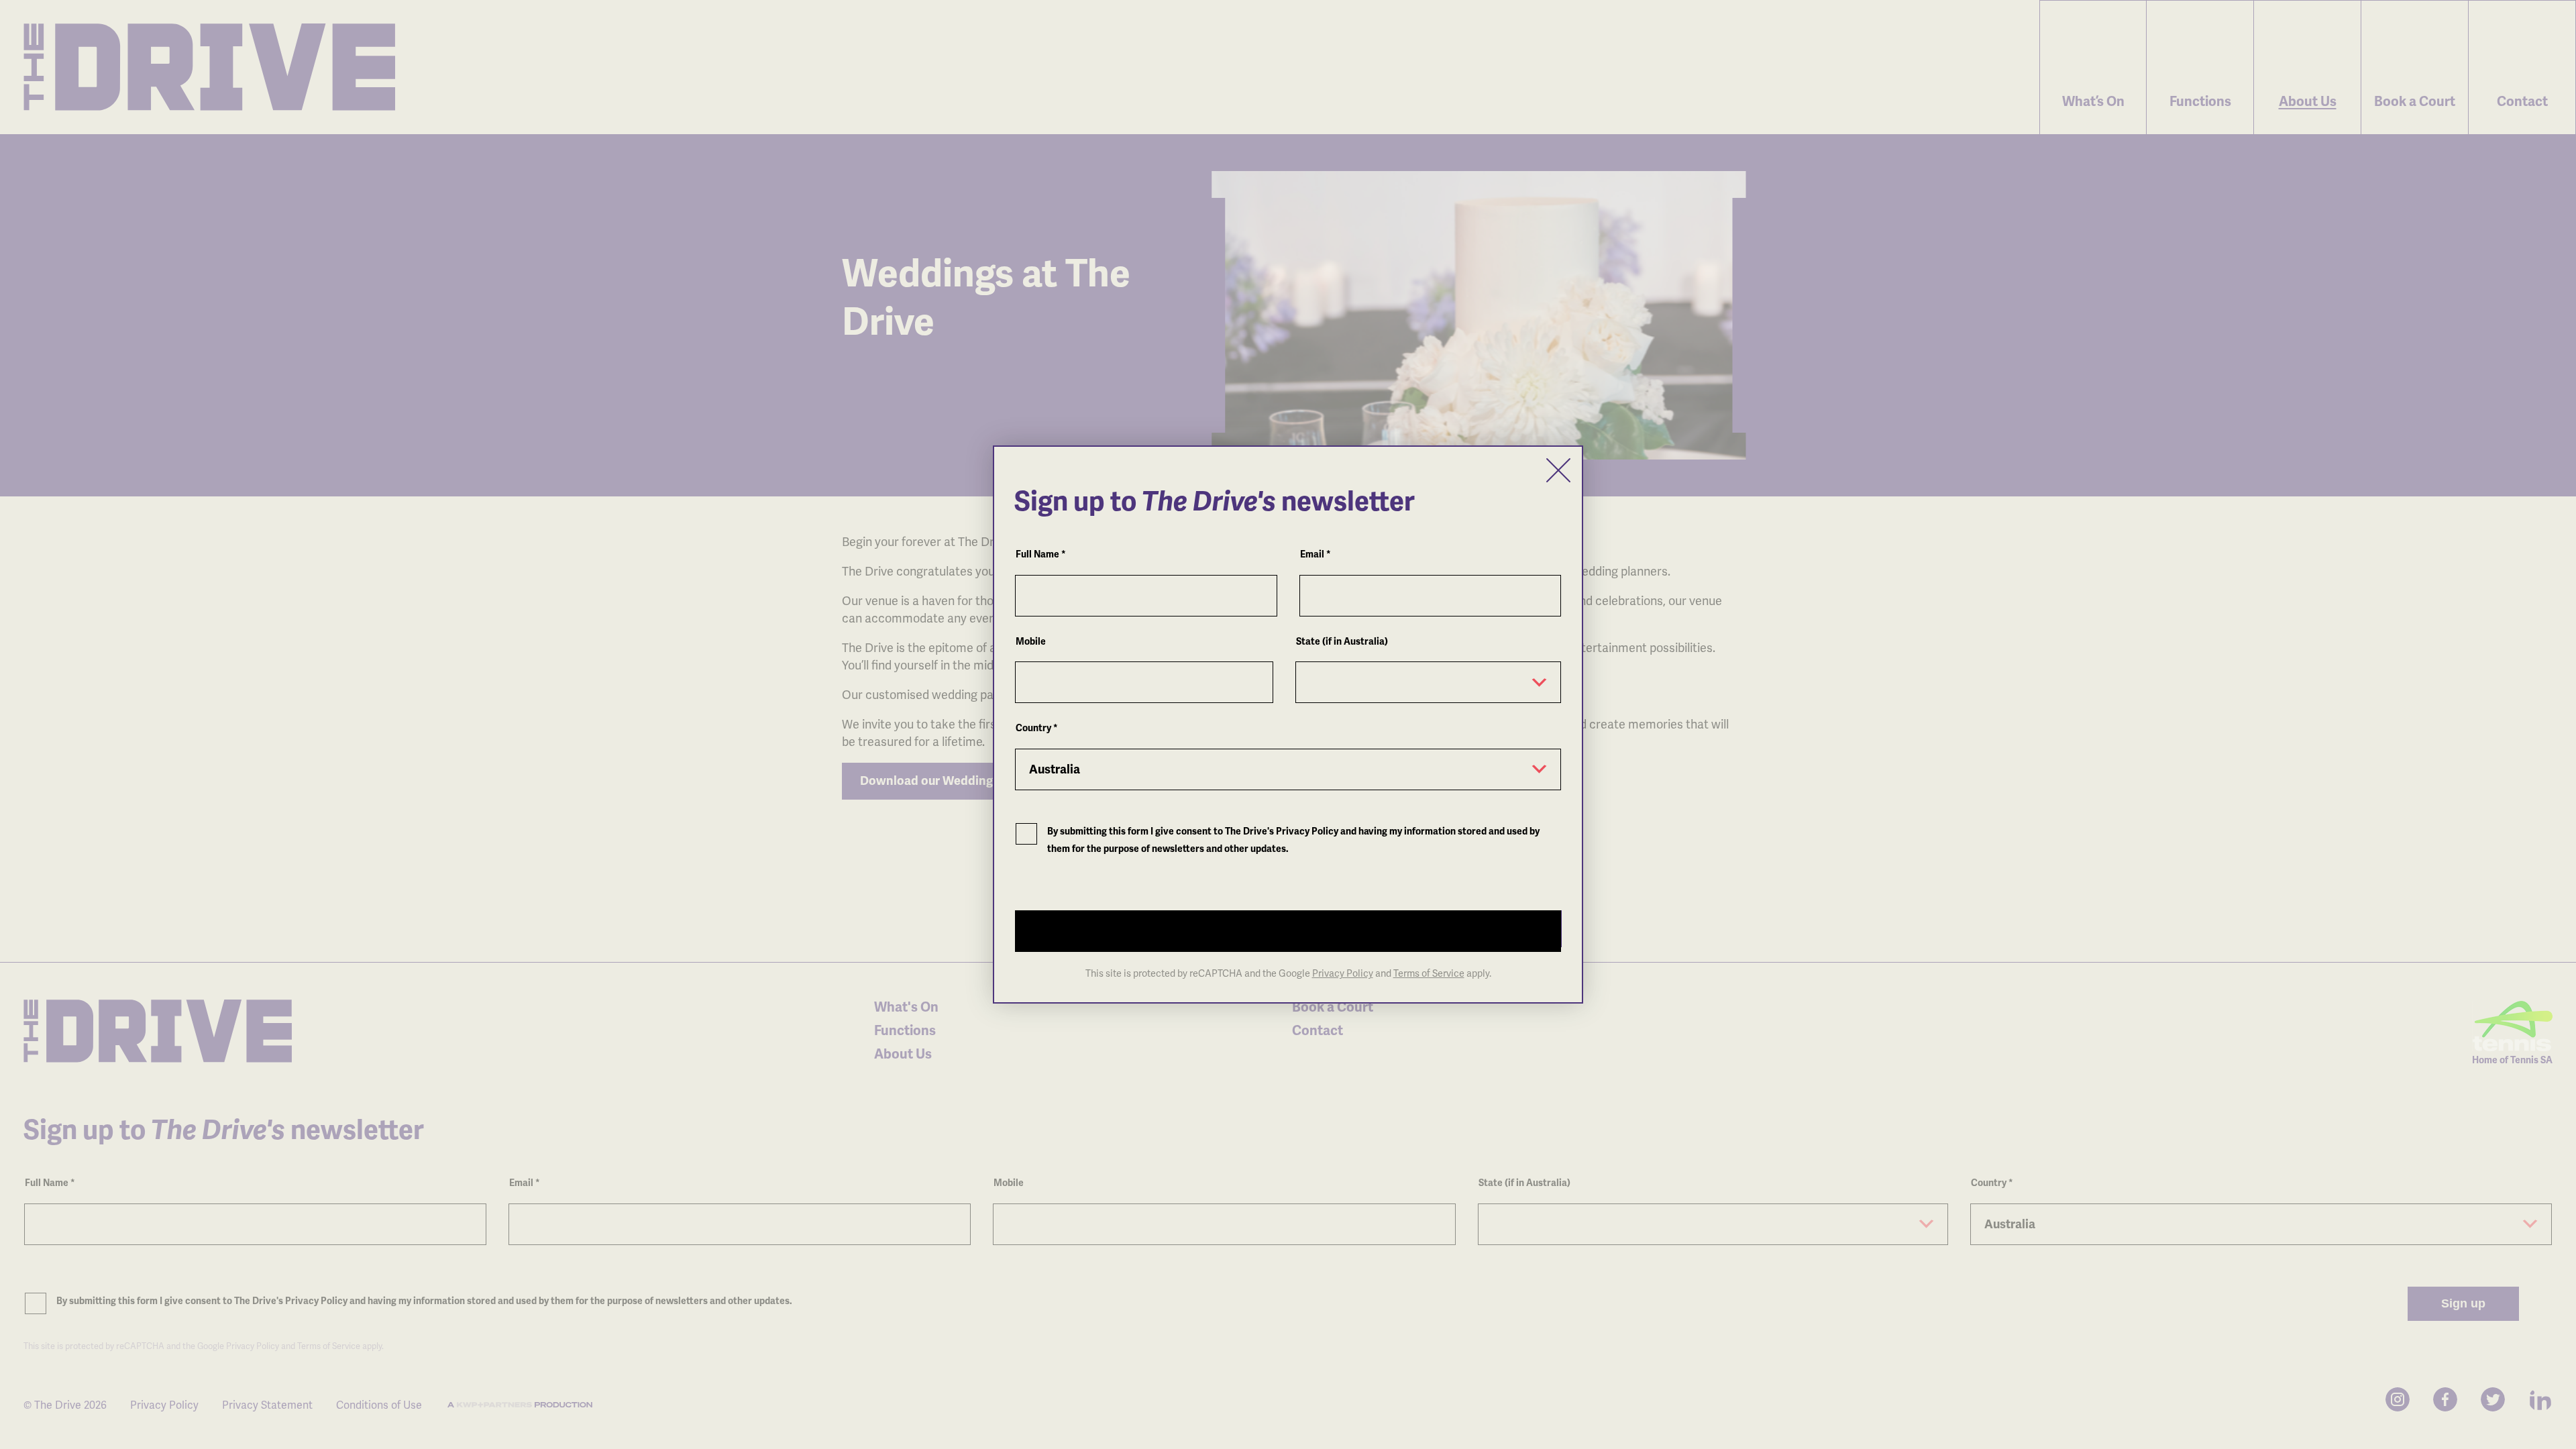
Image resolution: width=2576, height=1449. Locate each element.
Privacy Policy (1343, 973)
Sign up (1073, 928)
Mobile (1031, 642)
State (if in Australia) (1342, 642)
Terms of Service (1429, 973)
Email (1316, 554)
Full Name (1041, 554)
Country (1037, 728)
